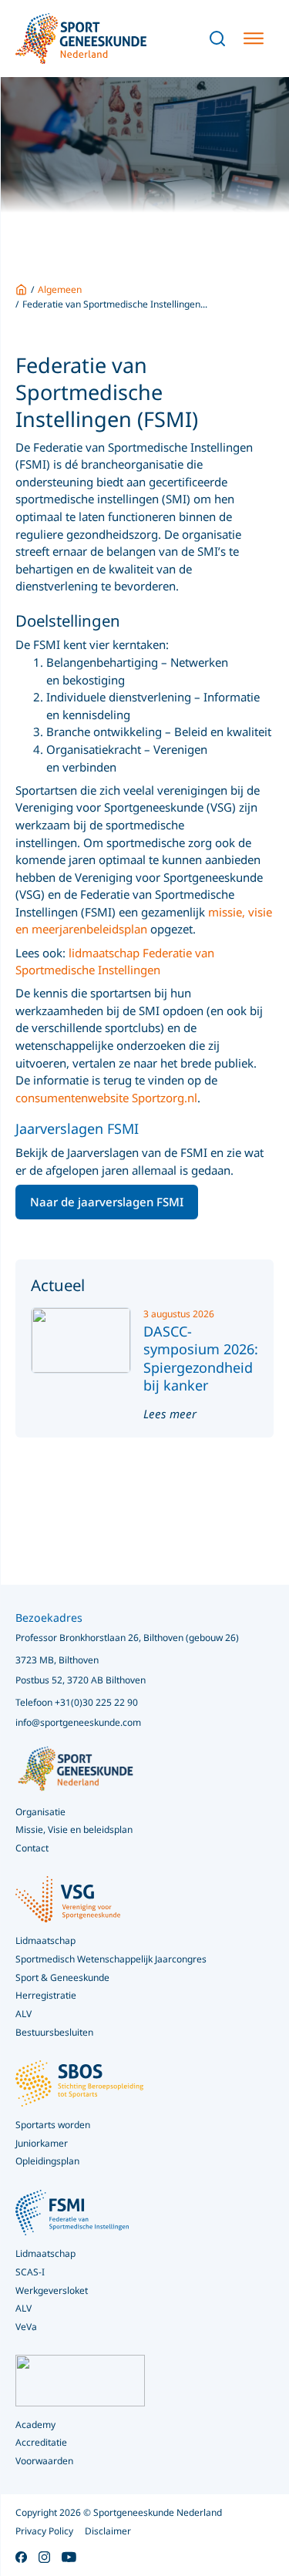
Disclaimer (108, 2531)
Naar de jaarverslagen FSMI (107, 1202)
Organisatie (40, 1812)
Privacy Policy (44, 2531)
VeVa (26, 2327)
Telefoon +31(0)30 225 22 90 (77, 1702)
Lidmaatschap (45, 2253)
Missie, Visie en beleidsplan (74, 1829)
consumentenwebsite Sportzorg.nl (106, 1098)
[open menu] (254, 39)
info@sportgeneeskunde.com (78, 1722)
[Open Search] (217, 39)
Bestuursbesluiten (54, 2032)
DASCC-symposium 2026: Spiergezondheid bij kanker (201, 1358)
